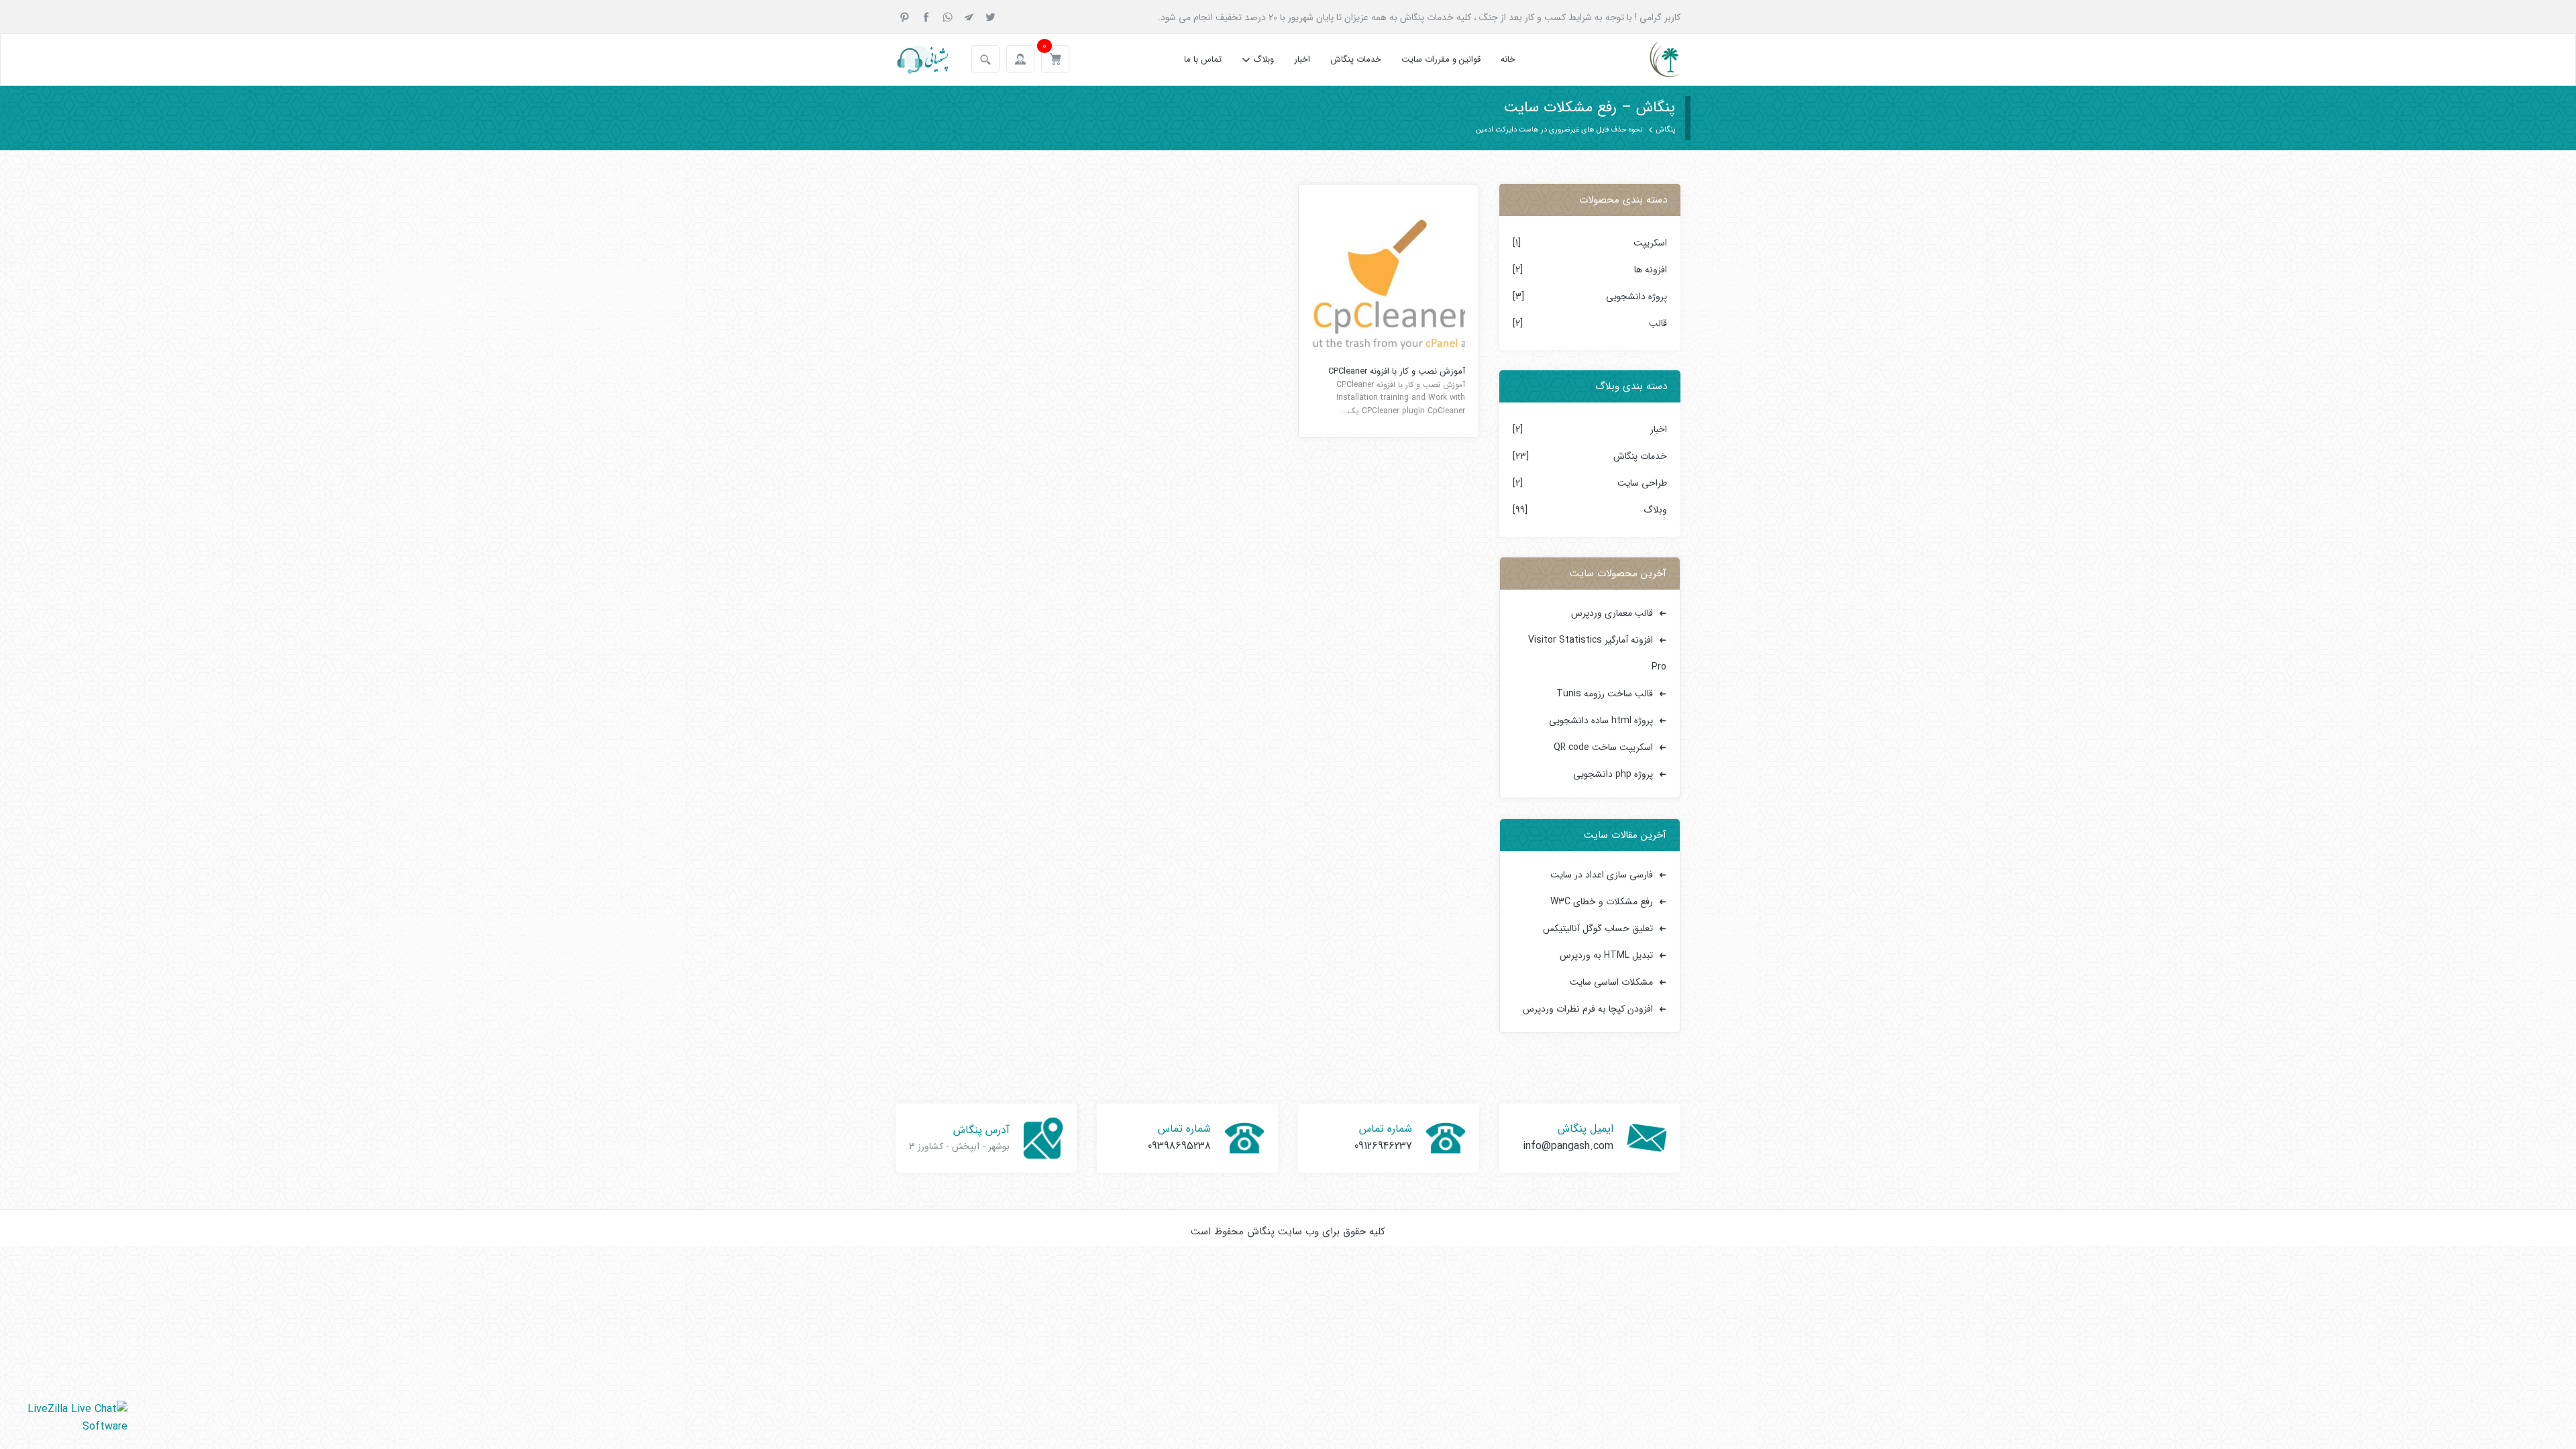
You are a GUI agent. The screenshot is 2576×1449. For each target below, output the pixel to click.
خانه (1508, 59)
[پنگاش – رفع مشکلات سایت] (1653, 60)
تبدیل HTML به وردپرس (1606, 955)
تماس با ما (1203, 59)
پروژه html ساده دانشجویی (1601, 720)
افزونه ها (1651, 270)
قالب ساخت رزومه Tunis (1605, 694)
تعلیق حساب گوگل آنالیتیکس (1598, 928)
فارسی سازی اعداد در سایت (1602, 875)
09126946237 (1383, 1146)
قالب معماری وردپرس (1612, 613)
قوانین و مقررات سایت (1441, 59)
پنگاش (1665, 130)
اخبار (1302, 59)
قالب (1658, 323)
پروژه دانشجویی (1636, 297)
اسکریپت (1650, 243)
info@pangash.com (1568, 1146)
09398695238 (1179, 1146)
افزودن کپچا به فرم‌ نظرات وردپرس (1588, 1009)
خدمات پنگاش (1356, 59)
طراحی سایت (1642, 483)
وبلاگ (1264, 59)
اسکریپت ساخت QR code (1603, 747)
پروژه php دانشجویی (1613, 774)
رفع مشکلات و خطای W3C (1602, 902)
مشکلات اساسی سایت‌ (1611, 982)
